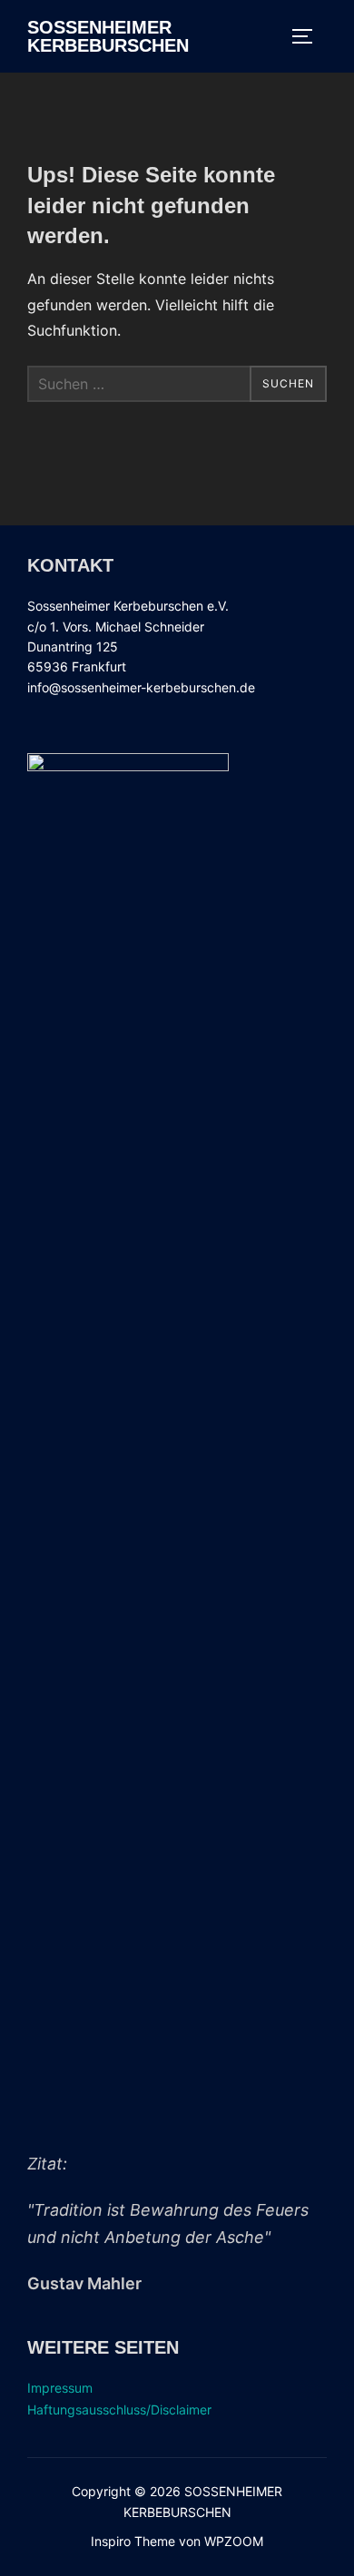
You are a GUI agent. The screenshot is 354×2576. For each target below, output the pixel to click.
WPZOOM (234, 2541)
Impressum (60, 2388)
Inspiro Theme (133, 2541)
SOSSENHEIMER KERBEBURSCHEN (108, 36)
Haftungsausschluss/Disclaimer (119, 2409)
